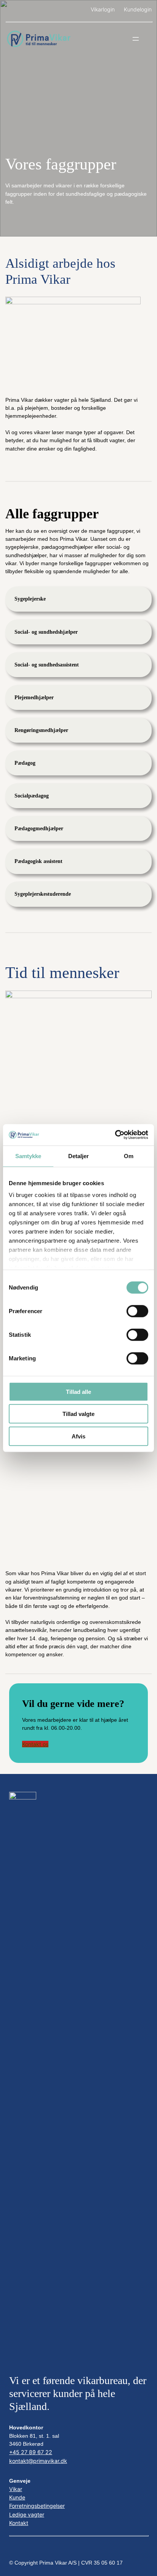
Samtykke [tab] (28, 1156)
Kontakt (19, 2523)
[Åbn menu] (136, 39)
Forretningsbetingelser (37, 2506)
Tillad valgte (78, 1414)
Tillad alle (78, 1391)
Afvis (78, 1436)
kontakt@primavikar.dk (38, 2461)
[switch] (137, 1311)
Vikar (16, 2489)
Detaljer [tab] (79, 1156)
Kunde (17, 2497)
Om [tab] (129, 1156)
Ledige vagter (27, 2514)
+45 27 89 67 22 (31, 2452)
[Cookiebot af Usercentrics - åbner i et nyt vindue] (115, 1135)
